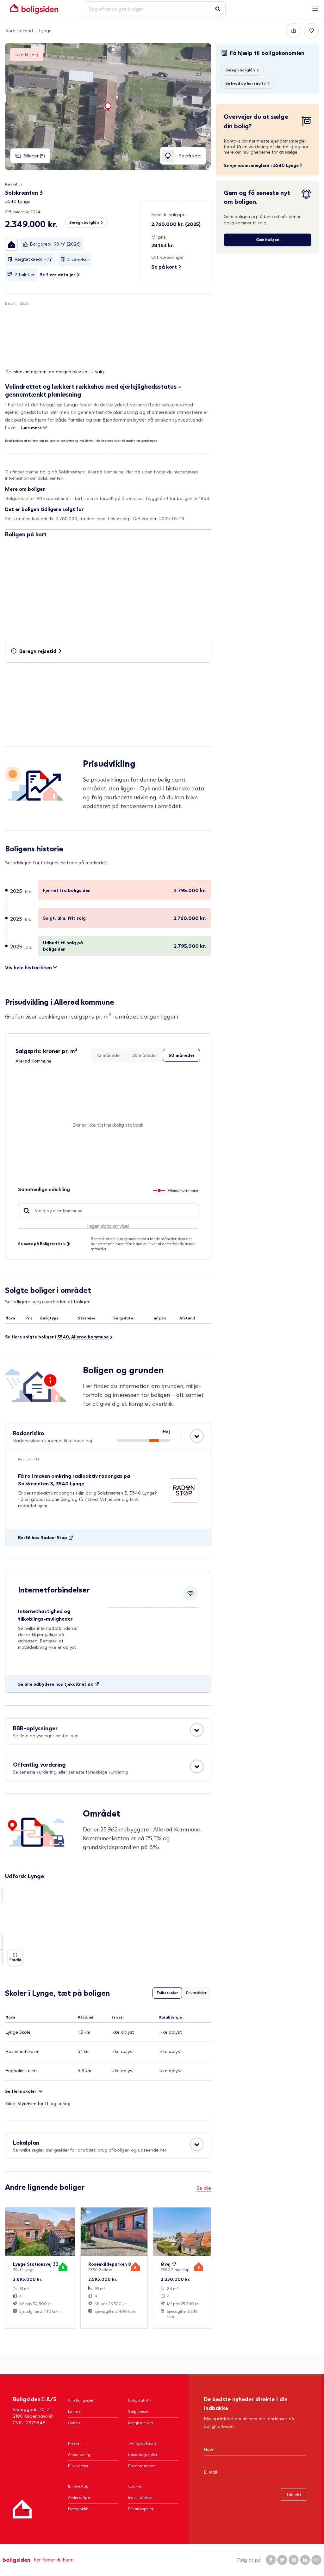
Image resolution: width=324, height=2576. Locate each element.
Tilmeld (293, 2494)
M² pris (159, 237)
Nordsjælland (19, 30)
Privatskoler (196, 1993)
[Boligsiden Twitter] (282, 2560)
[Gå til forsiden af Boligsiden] (34, 9)
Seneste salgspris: (170, 214)
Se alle (204, 2188)
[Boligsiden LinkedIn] (305, 2560)
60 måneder (181, 1055)
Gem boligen (268, 240)
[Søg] (218, 9)
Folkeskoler (167, 1993)
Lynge (45, 30)
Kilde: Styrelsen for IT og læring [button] (38, 2103)
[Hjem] (22, 2509)
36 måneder (145, 1055)
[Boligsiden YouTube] (316, 2560)
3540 (63, 1337)
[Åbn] (197, 1436)
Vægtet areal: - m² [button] (34, 259)
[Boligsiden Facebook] (271, 2560)
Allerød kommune (90, 1337)
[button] (11, 244)
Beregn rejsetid (38, 651)
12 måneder (109, 1055)
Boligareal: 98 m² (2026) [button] (55, 244)
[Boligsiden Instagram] (294, 2560)
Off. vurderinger (168, 257)
